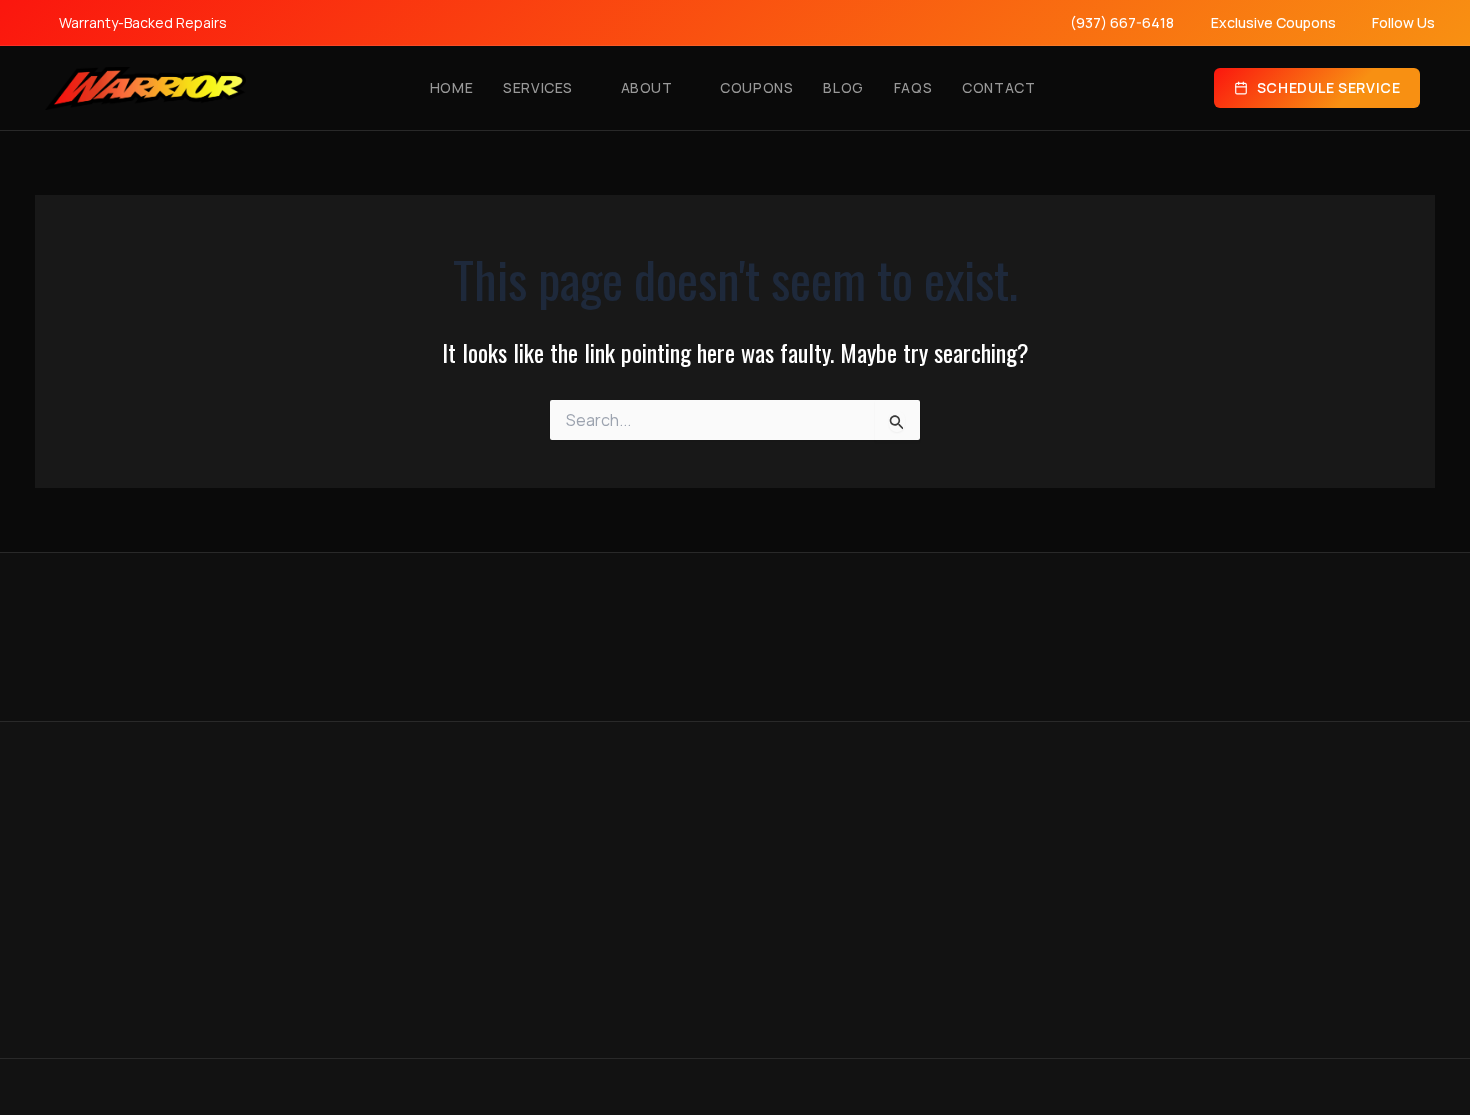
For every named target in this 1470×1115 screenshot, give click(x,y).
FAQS (913, 87)
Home (451, 87)
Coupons (756, 87)
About (647, 87)
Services (538, 87)
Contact (998, 87)
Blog (843, 87)
